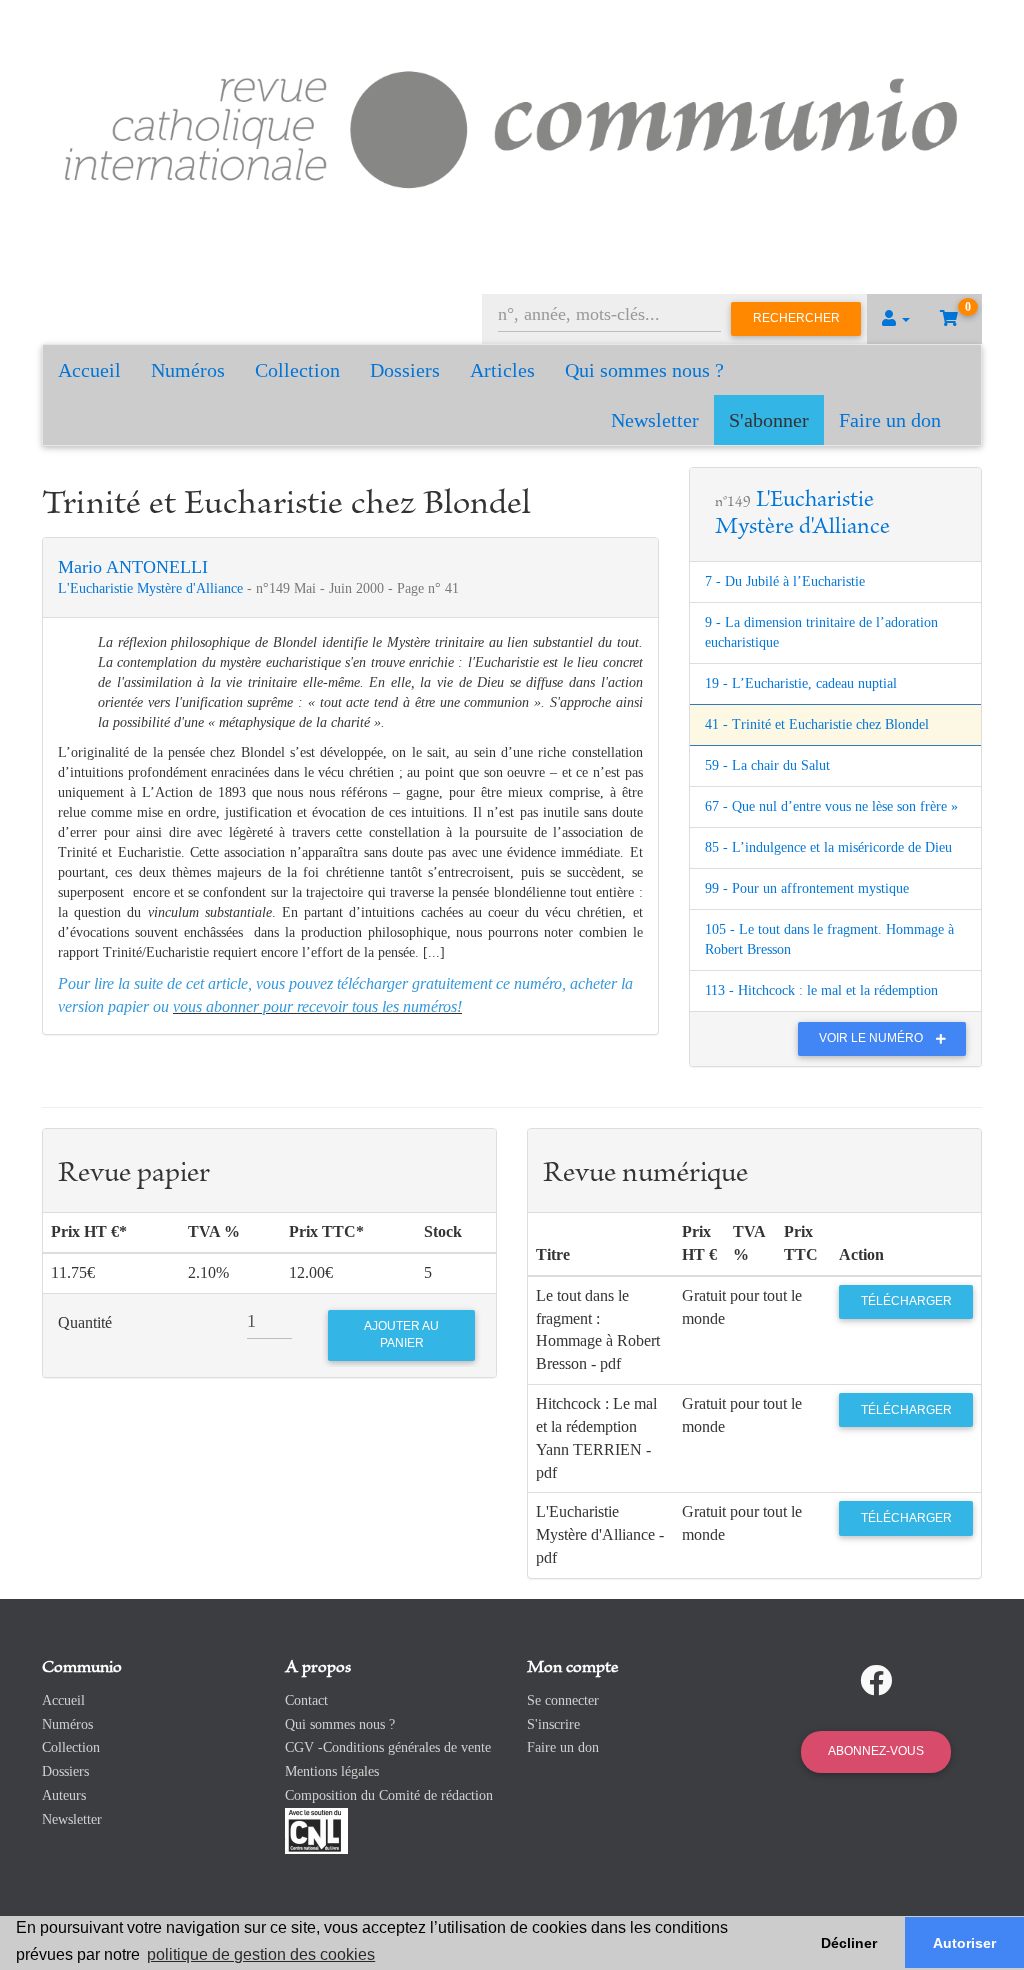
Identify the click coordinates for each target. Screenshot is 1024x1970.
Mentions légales (332, 1771)
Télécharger (906, 1301)
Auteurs (64, 1795)
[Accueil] (512, 125)
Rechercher (796, 318)
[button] (896, 319)
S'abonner (769, 420)
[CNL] (316, 1829)
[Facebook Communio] (876, 1681)
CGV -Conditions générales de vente (388, 1747)
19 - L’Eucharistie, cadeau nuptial (801, 683)
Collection (297, 370)
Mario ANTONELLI (133, 567)
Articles (502, 370)
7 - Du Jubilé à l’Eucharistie (785, 581)
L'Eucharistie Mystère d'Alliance (152, 588)
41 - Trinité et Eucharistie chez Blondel (817, 724)
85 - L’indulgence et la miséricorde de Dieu (828, 847)
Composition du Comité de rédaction (389, 1795)
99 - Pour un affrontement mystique (807, 888)
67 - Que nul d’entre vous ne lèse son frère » (831, 806)
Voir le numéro (872, 1038)
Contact (306, 1700)
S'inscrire (553, 1724)
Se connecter (563, 1700)
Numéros (188, 370)
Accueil (89, 370)
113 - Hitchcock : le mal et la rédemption (821, 990)
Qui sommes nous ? (644, 370)
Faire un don (890, 420)
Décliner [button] (849, 1943)
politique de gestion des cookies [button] (261, 1954)
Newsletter (655, 420)
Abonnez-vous (876, 1751)
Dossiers (405, 370)
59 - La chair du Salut (767, 765)
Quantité (85, 1322)
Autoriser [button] (964, 1943)
